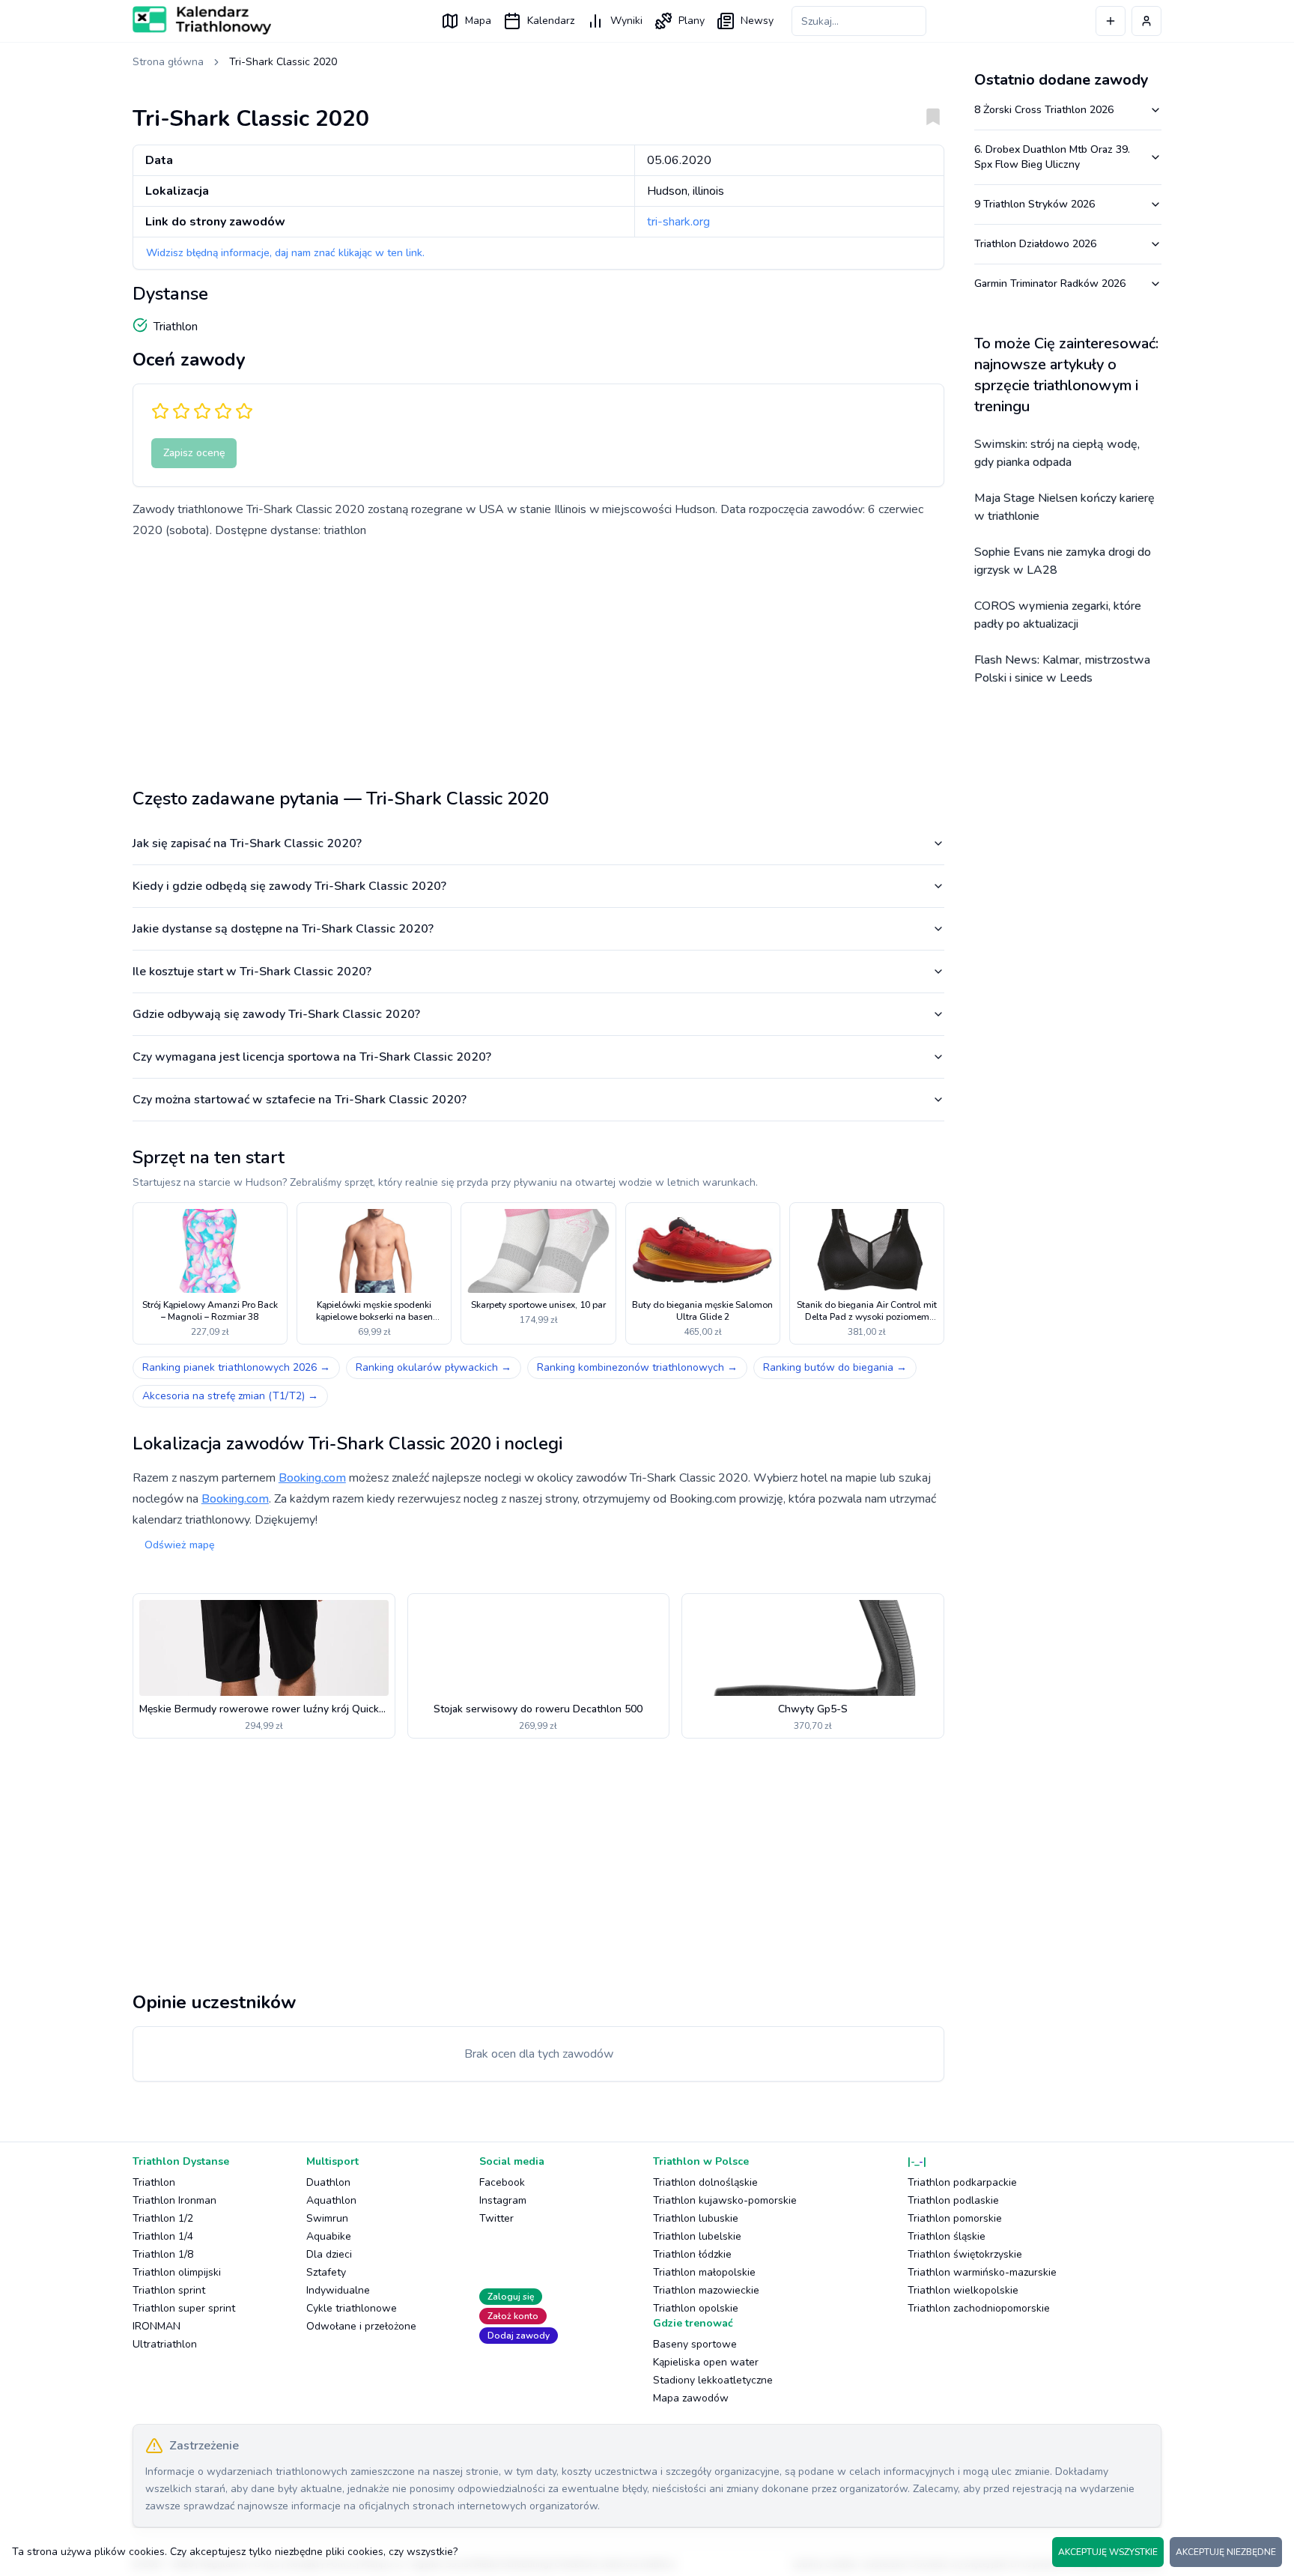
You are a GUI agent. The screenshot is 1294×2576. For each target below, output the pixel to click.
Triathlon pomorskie (955, 2218)
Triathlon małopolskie (704, 2272)
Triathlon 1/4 (163, 2236)
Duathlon (328, 2182)
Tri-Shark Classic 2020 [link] (283, 62)
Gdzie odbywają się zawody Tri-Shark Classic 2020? (276, 1014)
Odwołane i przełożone (361, 2326)
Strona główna (168, 62)
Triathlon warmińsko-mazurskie (982, 2272)
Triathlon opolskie (696, 2308)
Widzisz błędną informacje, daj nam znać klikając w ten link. (285, 253)
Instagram (503, 2200)
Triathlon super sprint (184, 2308)
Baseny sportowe (695, 2344)
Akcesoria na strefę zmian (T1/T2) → (230, 1396)
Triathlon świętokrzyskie (965, 2254)
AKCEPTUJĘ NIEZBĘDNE (1226, 2552)
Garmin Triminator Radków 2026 (1050, 284)
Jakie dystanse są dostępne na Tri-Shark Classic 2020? (283, 929)
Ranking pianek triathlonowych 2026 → (236, 1367)
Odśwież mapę (179, 1545)
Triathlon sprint (169, 2290)
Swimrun (327, 2218)
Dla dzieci (329, 2254)
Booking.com (312, 1478)
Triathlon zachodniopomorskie (979, 2308)
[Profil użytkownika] (1146, 21)
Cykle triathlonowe (352, 2308)
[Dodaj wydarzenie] (1111, 21)
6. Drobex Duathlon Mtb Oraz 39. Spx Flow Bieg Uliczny (1052, 157)
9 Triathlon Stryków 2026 (1035, 204)
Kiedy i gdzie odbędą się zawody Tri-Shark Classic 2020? (289, 886)
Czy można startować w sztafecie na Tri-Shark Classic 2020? (300, 1100)
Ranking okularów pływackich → (434, 1367)
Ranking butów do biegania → (835, 1367)
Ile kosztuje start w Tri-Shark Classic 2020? (252, 972)
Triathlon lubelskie (697, 2236)
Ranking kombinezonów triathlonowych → (637, 1367)
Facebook (502, 2182)
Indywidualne (338, 2290)
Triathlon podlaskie (953, 2200)
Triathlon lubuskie (696, 2218)
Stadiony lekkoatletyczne (713, 2380)
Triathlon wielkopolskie (963, 2290)
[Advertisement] (538, 658)
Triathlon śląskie (947, 2236)
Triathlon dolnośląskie (705, 2182)
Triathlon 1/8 (163, 2254)
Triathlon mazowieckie (706, 2290)
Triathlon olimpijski (177, 2272)
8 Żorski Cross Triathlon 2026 (1044, 110)
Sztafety (326, 2272)
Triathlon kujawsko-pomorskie (725, 2200)
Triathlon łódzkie (692, 2254)
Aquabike (329, 2236)
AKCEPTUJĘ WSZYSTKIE (1108, 2552)
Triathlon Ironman (174, 2200)
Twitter (496, 2218)
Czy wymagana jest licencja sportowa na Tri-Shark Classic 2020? (312, 1057)
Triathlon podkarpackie (962, 2182)
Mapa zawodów (691, 2398)
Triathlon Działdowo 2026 (1035, 244)
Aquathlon (331, 2200)
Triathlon (154, 2182)
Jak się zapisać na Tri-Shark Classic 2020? (247, 843)
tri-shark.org (678, 222)
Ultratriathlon (165, 2344)
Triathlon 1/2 (163, 2218)
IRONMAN (157, 2326)
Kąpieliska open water (706, 2362)
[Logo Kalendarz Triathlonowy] (202, 20)
